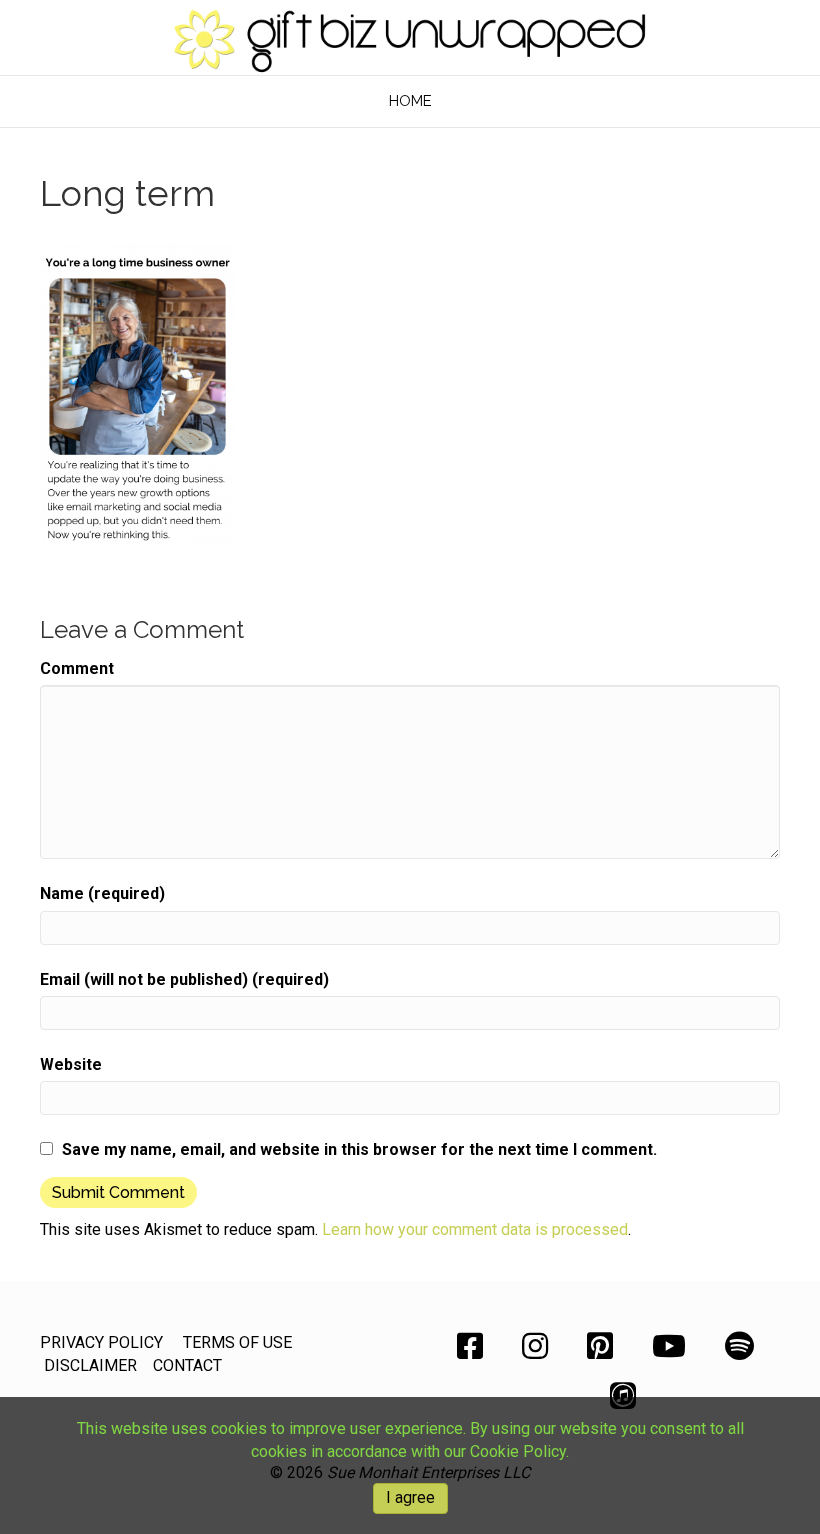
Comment (77, 668)
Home (410, 101)
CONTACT (187, 1365)
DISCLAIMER (90, 1365)
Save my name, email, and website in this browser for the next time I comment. (359, 1149)
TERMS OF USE (237, 1342)
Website (71, 1064)
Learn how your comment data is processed (475, 1229)
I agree (410, 1497)
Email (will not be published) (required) (184, 979)
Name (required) (102, 893)
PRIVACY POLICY (101, 1342)
